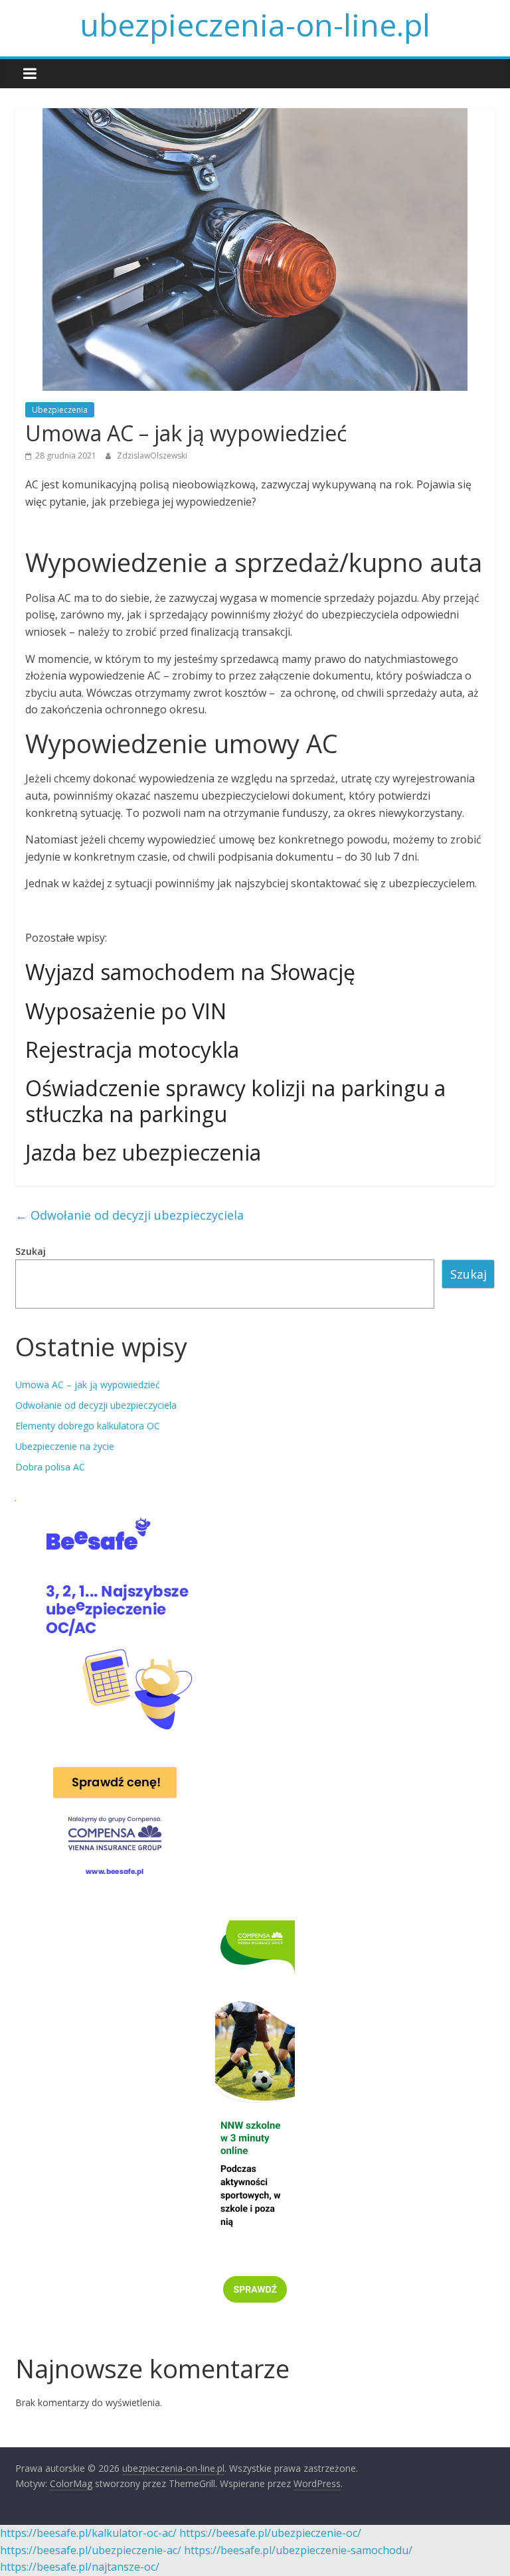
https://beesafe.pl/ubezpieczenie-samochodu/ (298, 2550)
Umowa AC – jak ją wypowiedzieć (88, 1385)
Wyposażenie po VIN (126, 1011)
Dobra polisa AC (50, 1467)
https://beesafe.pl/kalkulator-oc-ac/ (88, 2533)
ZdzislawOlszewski (152, 456)
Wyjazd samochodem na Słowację (190, 972)
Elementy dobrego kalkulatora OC (88, 1426)
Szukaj (31, 1251)
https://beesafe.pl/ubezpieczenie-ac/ (91, 2550)
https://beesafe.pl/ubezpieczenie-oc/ (270, 2533)
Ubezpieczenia (60, 410)
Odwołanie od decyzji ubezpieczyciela (129, 1215)
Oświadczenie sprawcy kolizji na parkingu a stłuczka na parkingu (235, 1101)
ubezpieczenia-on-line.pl (255, 25)
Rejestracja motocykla (132, 1049)
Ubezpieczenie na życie (65, 1446)
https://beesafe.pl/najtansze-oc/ (80, 2567)
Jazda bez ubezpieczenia (143, 1152)
